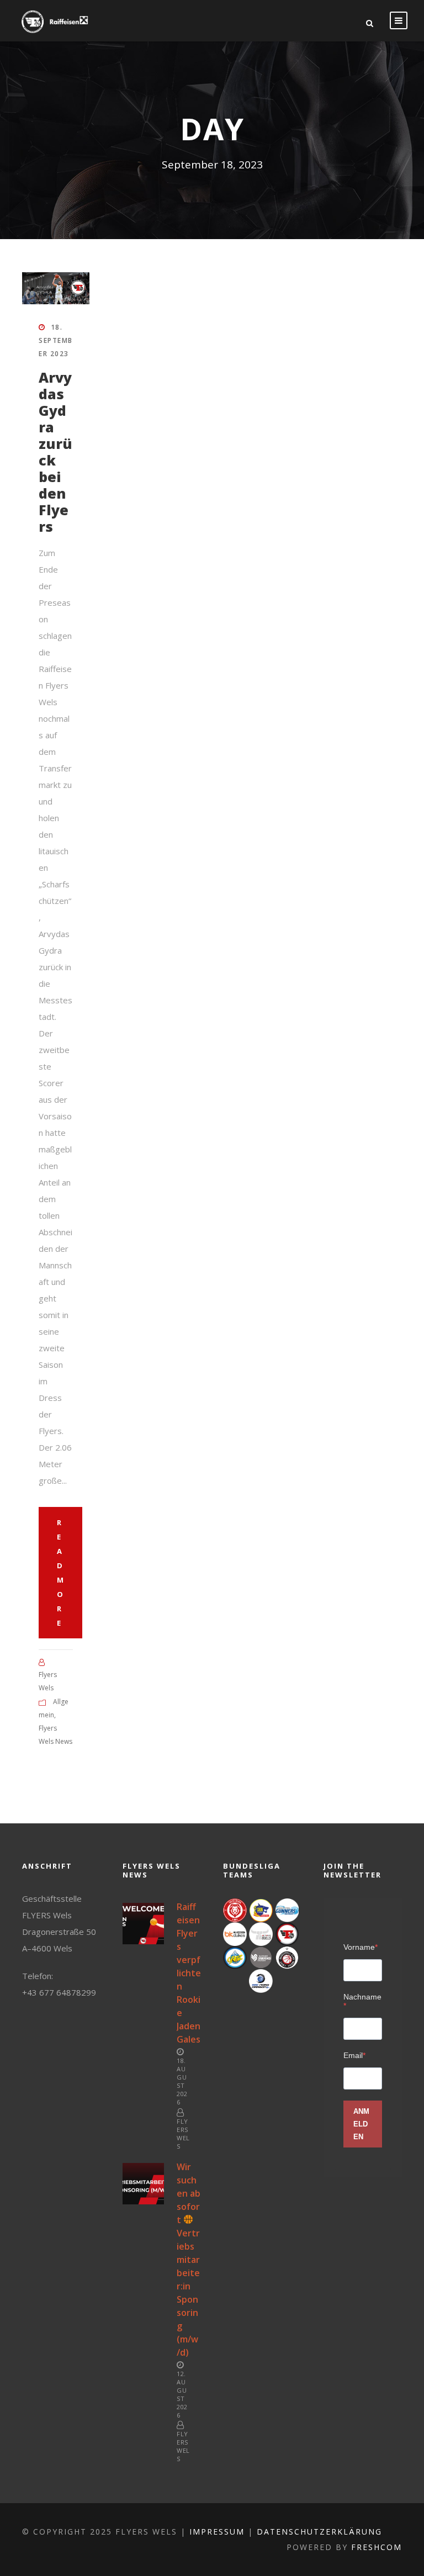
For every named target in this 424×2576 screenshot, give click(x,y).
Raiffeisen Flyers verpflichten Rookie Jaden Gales (189, 1973)
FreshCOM (377, 2547)
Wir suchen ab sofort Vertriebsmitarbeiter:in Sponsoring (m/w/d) (189, 2260)
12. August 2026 (182, 2394)
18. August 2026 (182, 2081)
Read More (60, 1573)
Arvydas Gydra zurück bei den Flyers (55, 452)
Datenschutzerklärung (319, 2532)
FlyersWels (183, 2134)
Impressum (217, 2532)
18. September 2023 (56, 340)
